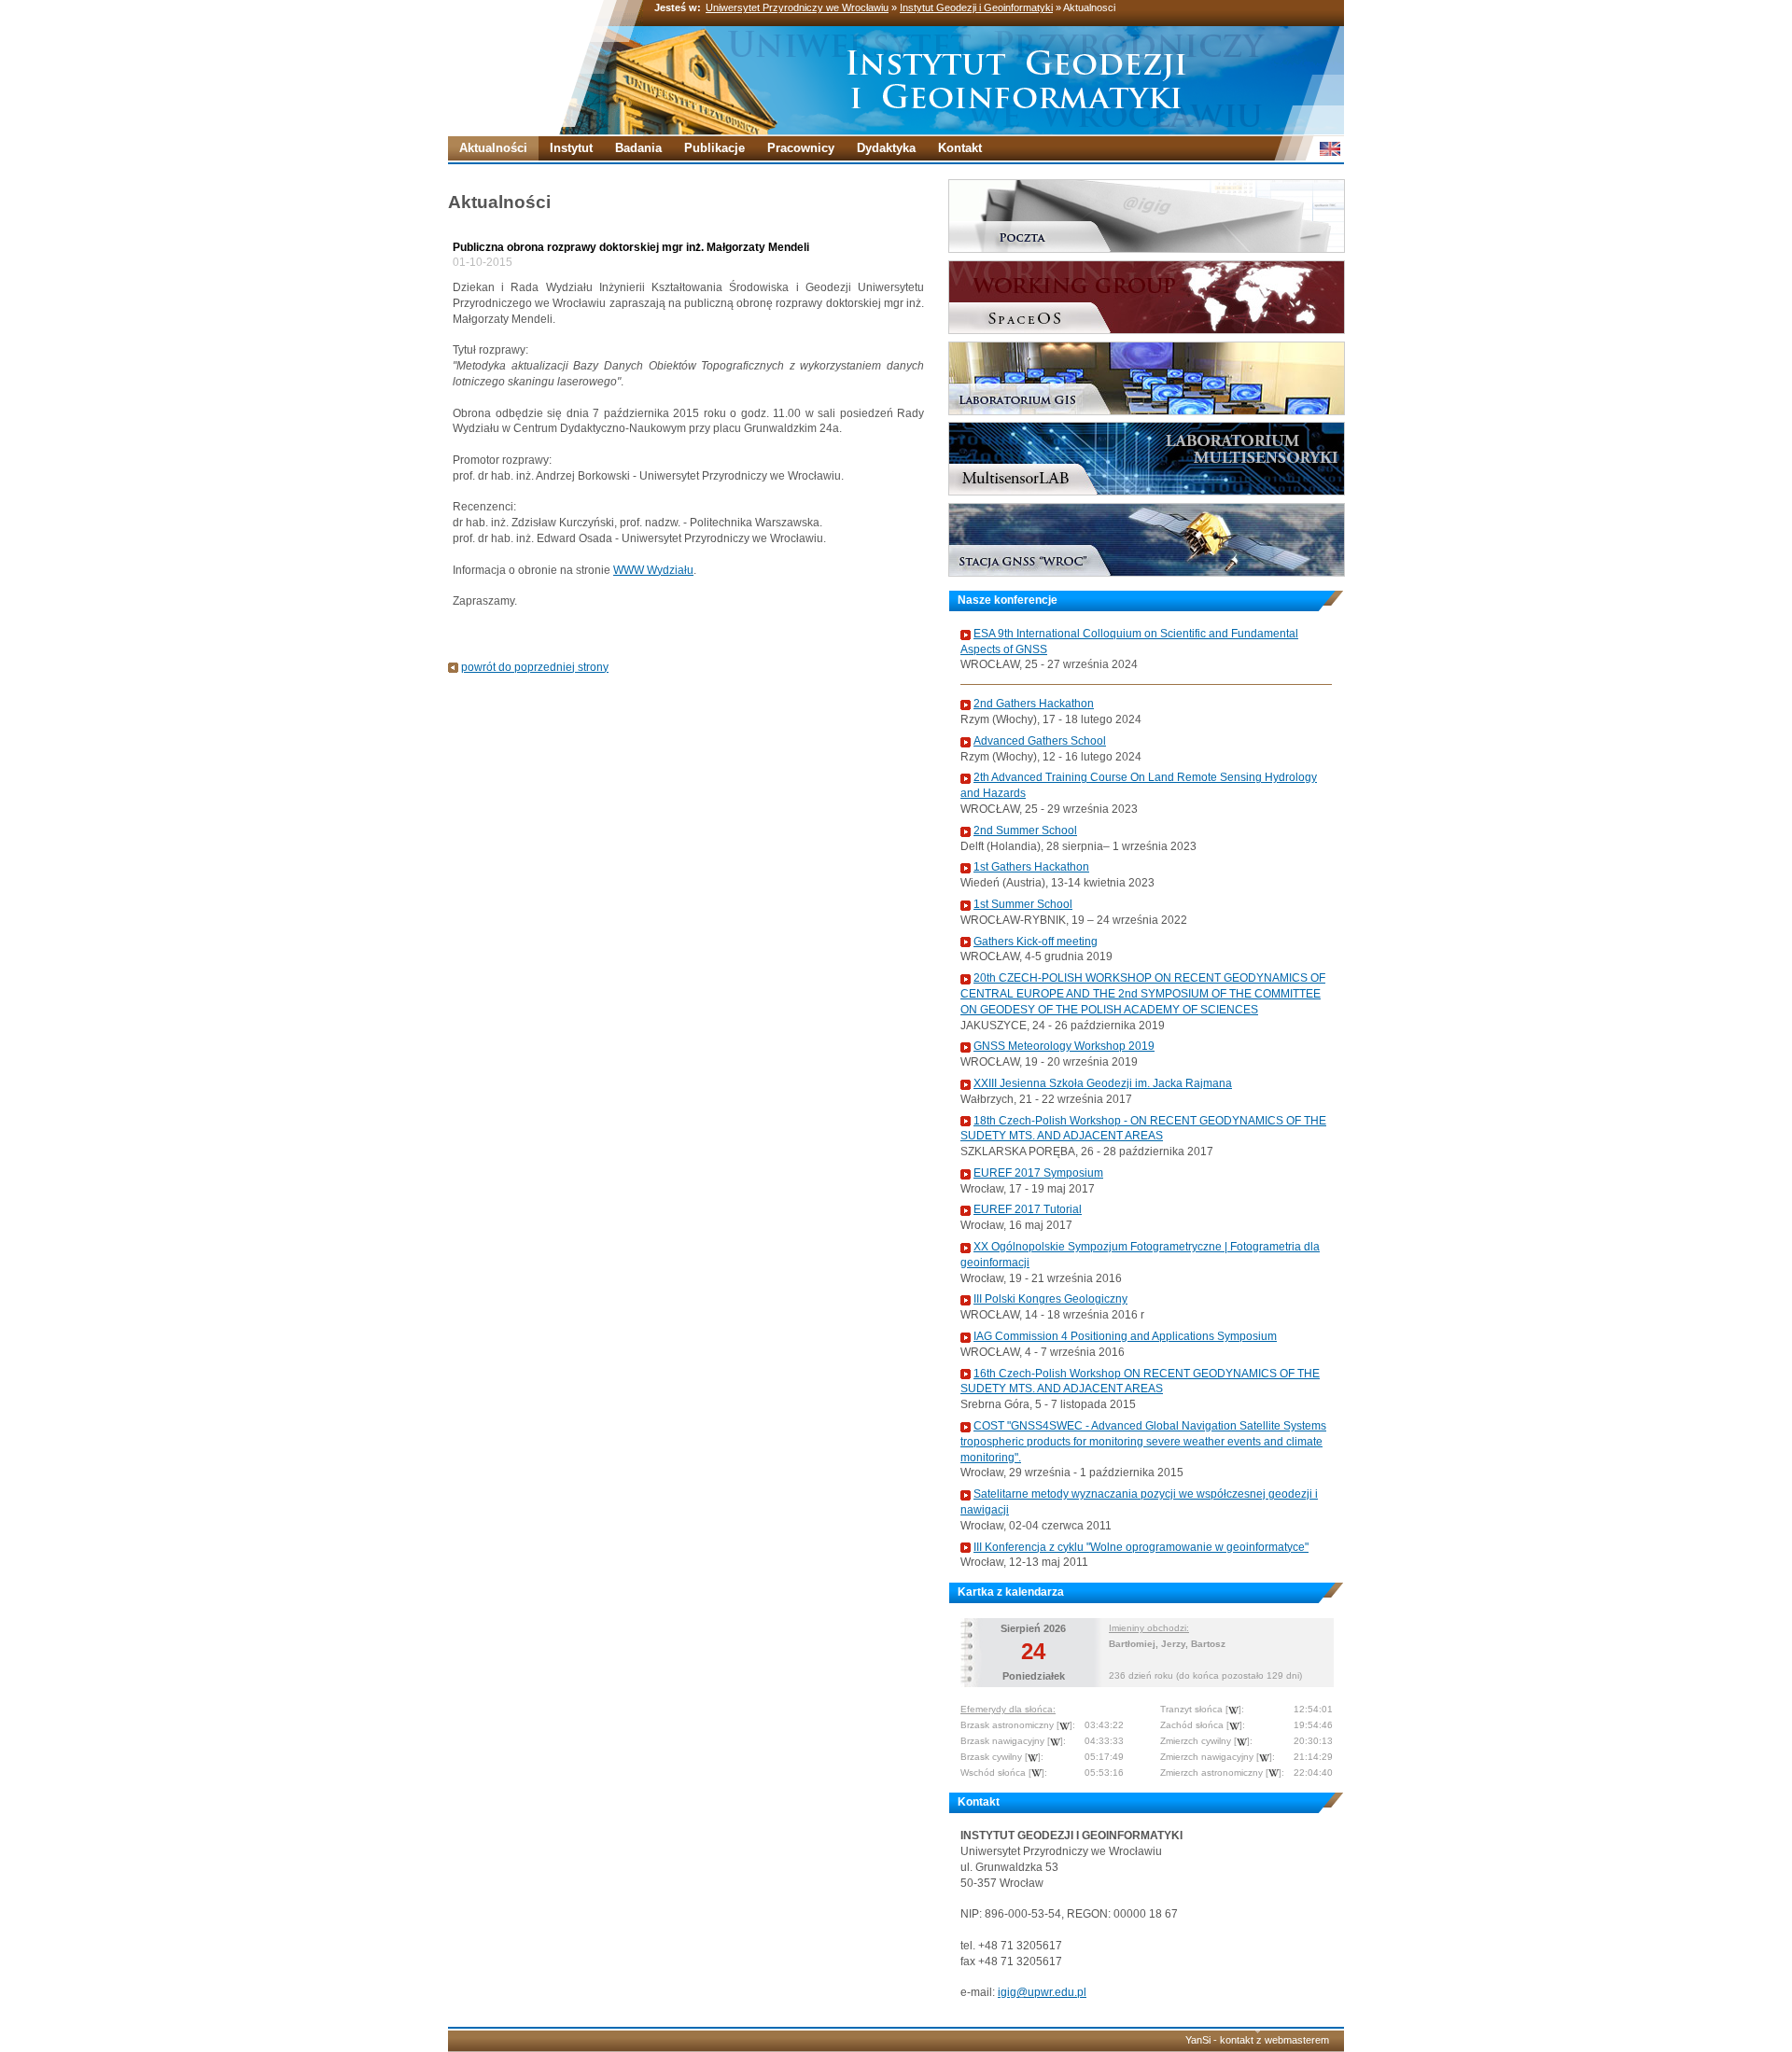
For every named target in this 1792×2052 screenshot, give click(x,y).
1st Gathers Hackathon (1031, 867)
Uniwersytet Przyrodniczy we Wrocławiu (797, 7)
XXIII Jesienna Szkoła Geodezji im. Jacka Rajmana (1103, 1083)
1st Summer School (1023, 904)
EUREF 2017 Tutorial (1028, 1209)
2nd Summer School (1025, 831)
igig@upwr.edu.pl (1042, 1992)
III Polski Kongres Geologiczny (1050, 1299)
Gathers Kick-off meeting (1036, 942)
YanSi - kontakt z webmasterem (1257, 2040)
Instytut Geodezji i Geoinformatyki (976, 7)
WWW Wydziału (653, 570)
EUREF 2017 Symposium (1038, 1173)
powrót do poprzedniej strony (535, 667)
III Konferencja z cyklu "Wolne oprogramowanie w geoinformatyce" (1141, 1547)
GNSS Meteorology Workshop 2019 (1064, 1046)
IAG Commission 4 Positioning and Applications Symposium (1125, 1336)
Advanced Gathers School (1040, 741)
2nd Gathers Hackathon (1034, 704)
